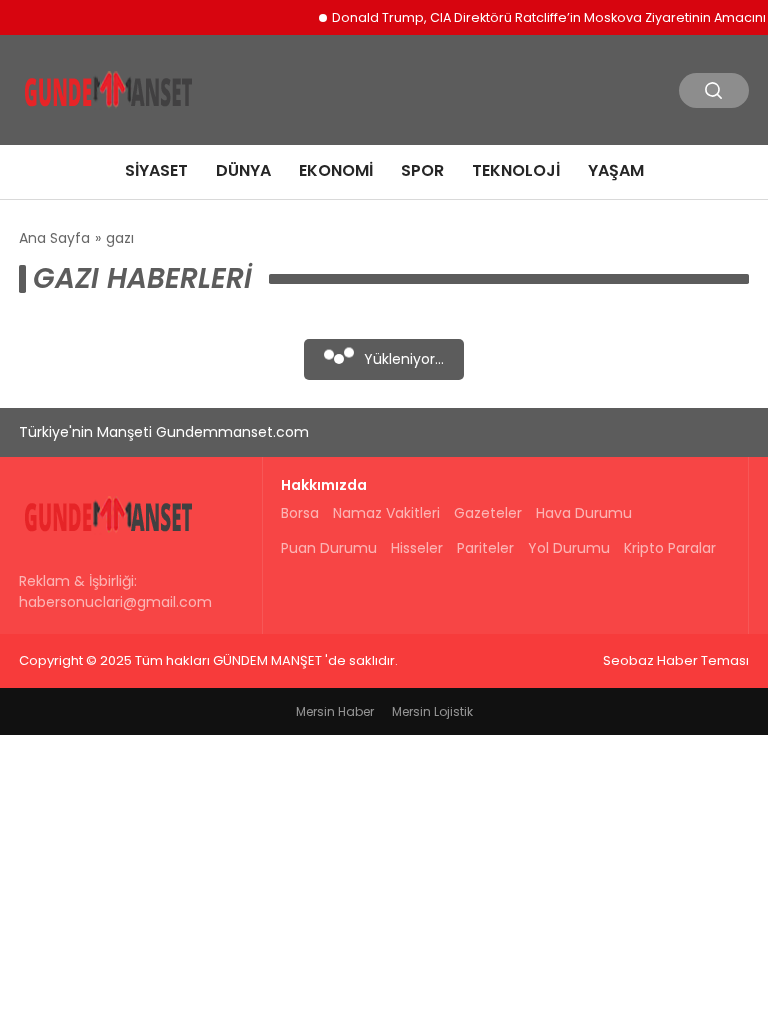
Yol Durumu (569, 548)
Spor (422, 170)
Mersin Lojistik (432, 711)
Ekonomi (336, 170)
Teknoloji (516, 170)
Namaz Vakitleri (386, 513)
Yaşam (616, 170)
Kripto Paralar (670, 548)
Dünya (243, 170)
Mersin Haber (335, 711)
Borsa (300, 513)
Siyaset (156, 170)
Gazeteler (488, 513)
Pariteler (485, 548)
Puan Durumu (329, 548)
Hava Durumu (584, 513)
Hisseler (417, 548)
